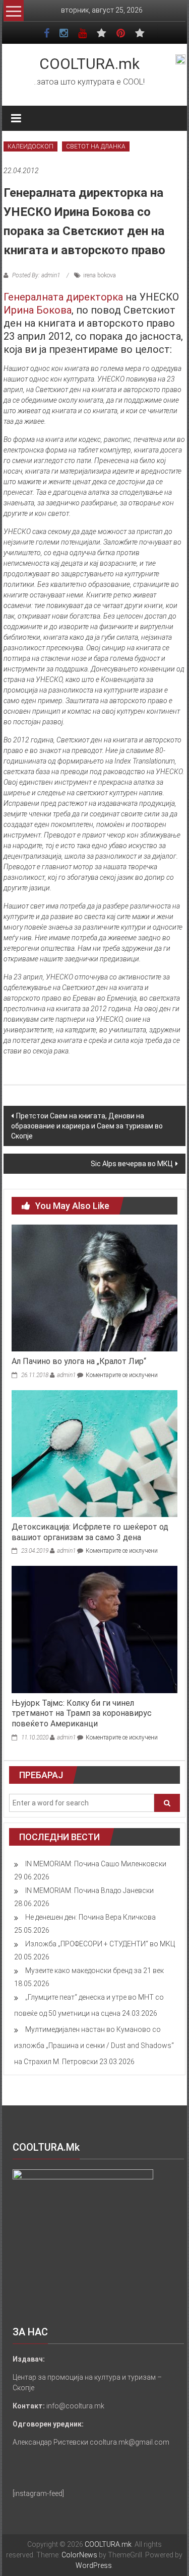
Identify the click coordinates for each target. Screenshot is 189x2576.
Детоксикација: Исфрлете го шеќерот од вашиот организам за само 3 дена (90, 1532)
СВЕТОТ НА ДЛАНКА (96, 146)
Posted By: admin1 (36, 275)
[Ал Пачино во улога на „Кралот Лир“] (94, 1287)
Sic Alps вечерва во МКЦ (132, 1164)
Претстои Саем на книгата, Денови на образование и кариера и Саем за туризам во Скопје (87, 1126)
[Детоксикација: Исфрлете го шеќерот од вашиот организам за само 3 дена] (94, 1453)
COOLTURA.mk (89, 64)
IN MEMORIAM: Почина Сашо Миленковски (96, 1864)
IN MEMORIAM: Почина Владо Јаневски (89, 1890)
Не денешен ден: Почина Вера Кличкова (90, 1917)
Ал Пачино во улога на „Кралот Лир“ (79, 1361)
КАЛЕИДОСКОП (30, 146)
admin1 (66, 1375)
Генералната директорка (63, 297)
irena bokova (100, 275)
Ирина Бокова (38, 310)
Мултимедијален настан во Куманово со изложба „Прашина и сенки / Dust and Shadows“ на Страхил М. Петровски (94, 2045)
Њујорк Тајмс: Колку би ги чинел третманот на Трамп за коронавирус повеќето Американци (82, 1714)
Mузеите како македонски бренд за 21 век (94, 1971)
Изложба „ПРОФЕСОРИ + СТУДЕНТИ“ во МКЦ (100, 1944)
